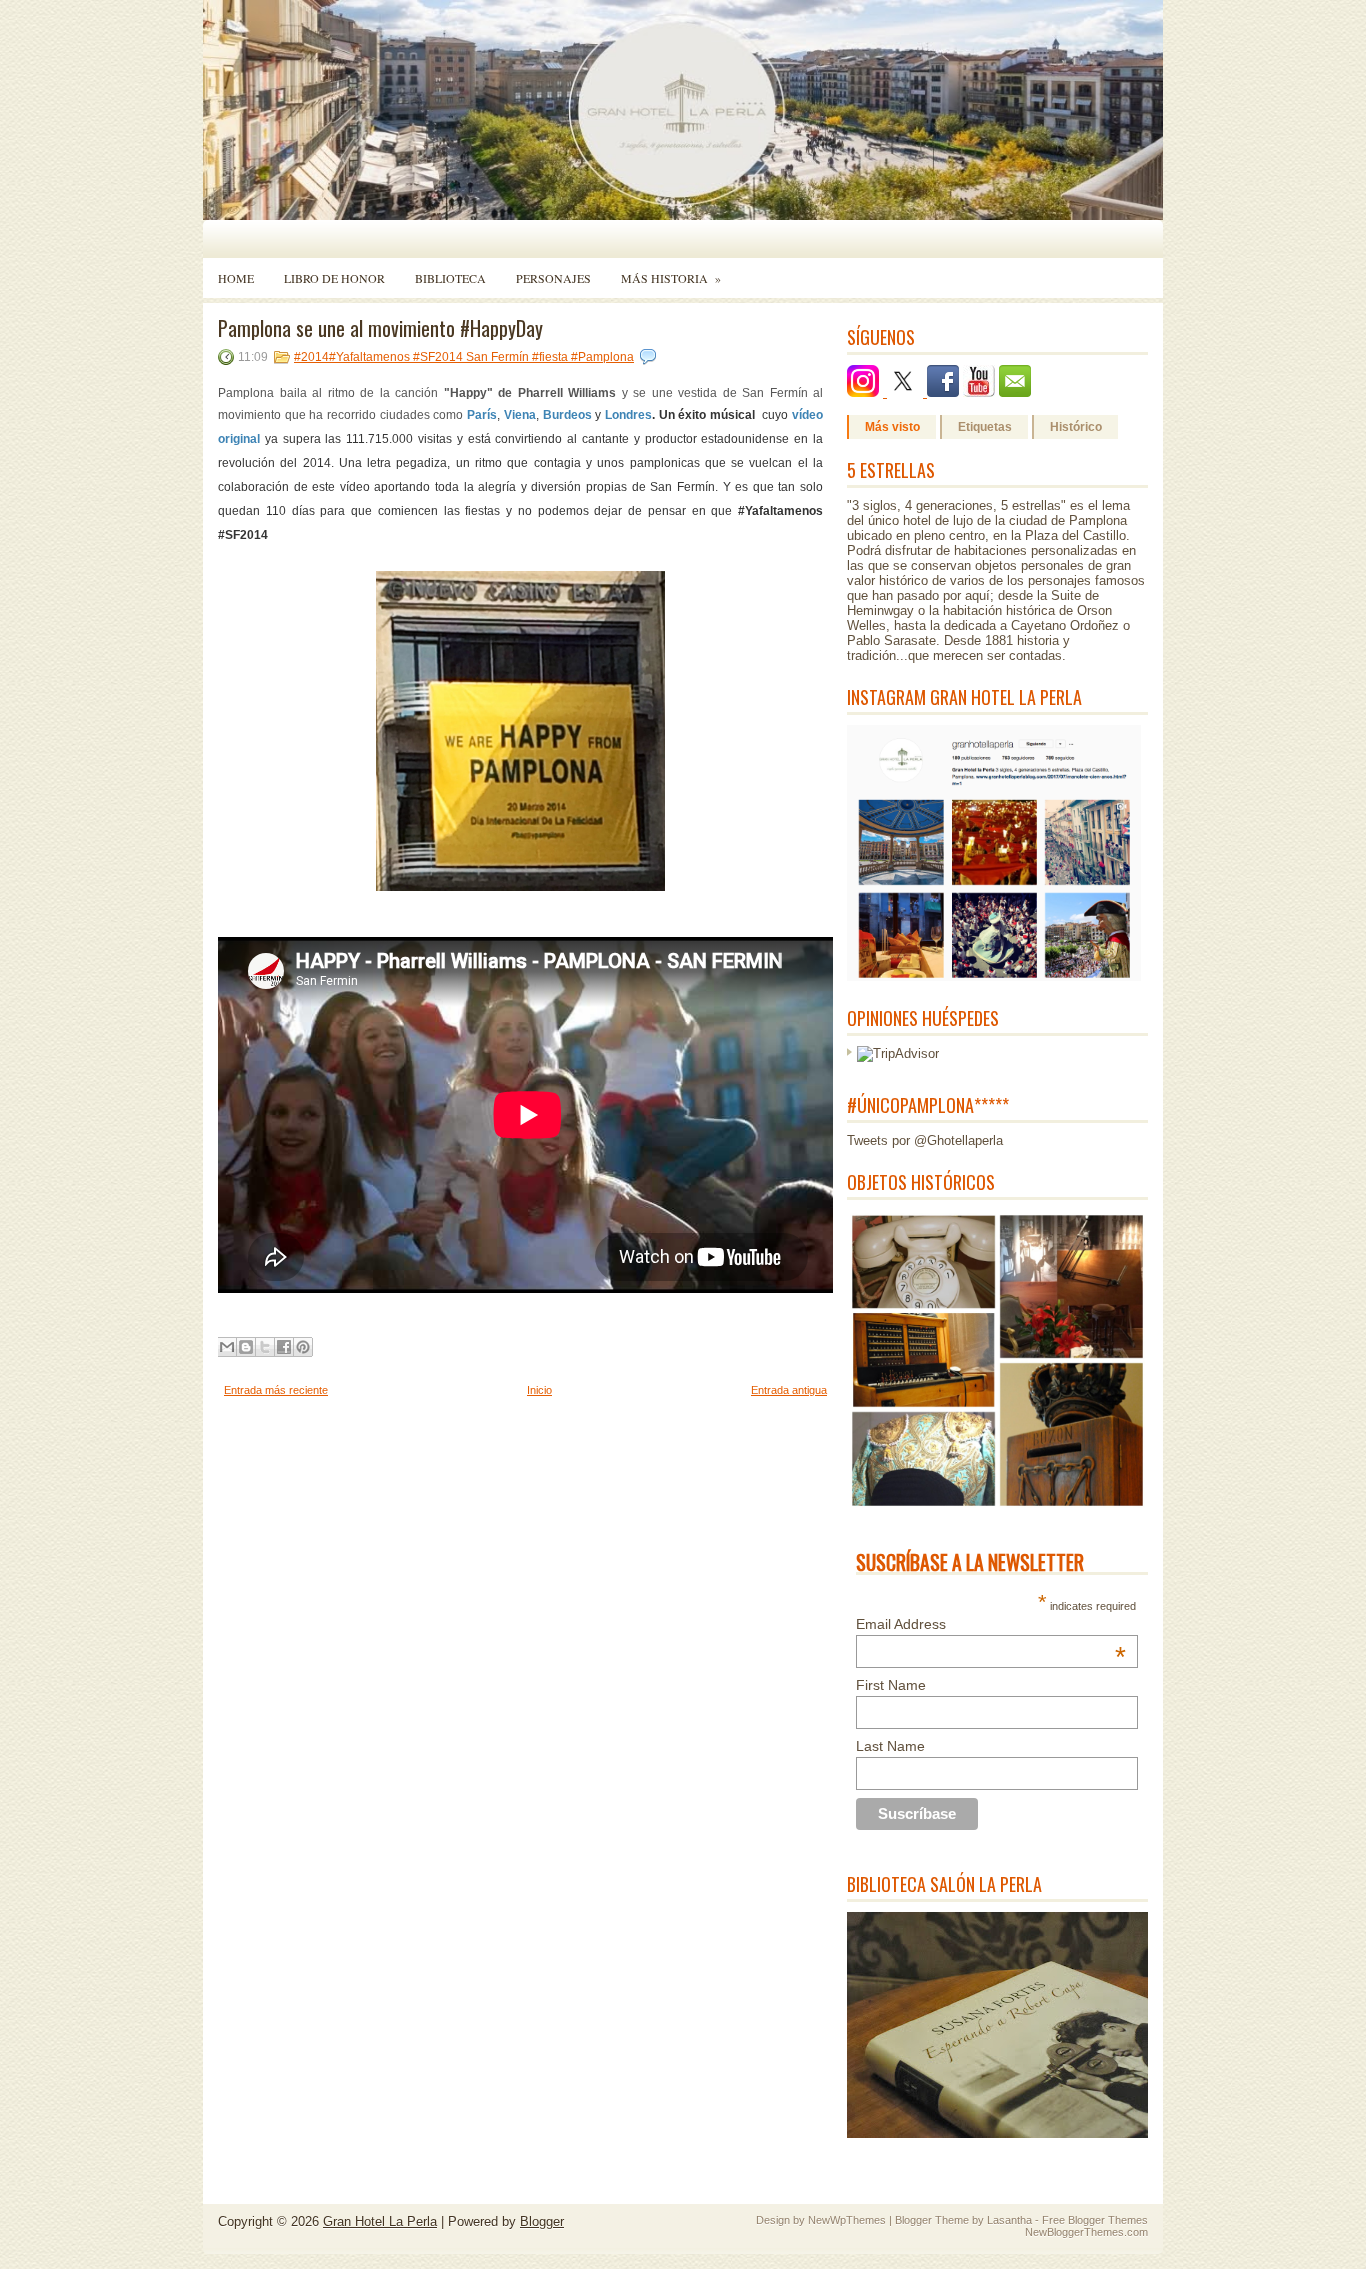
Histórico (1076, 427)
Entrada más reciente (276, 1390)
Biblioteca (450, 278)
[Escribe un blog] (246, 1347)
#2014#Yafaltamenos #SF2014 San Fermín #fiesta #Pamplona (464, 357)
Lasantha (1009, 2220)
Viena (520, 415)
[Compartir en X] (265, 1347)
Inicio (539, 1390)
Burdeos (569, 415)
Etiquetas (985, 427)
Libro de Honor (334, 278)
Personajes (553, 278)
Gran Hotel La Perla (380, 2221)
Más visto (892, 427)
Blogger (542, 2221)
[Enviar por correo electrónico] (227, 1347)
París (482, 415)
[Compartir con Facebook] (284, 1347)
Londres (628, 415)
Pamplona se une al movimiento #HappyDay (380, 328)
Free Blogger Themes (1095, 2220)
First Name (891, 1685)
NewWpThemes (847, 2220)
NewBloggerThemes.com (1086, 2232)
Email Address (991, 1624)
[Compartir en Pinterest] (303, 1347)
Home (236, 278)
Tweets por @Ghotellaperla (925, 1140)
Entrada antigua (789, 1390)
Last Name (890, 1746)
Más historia (671, 278)
